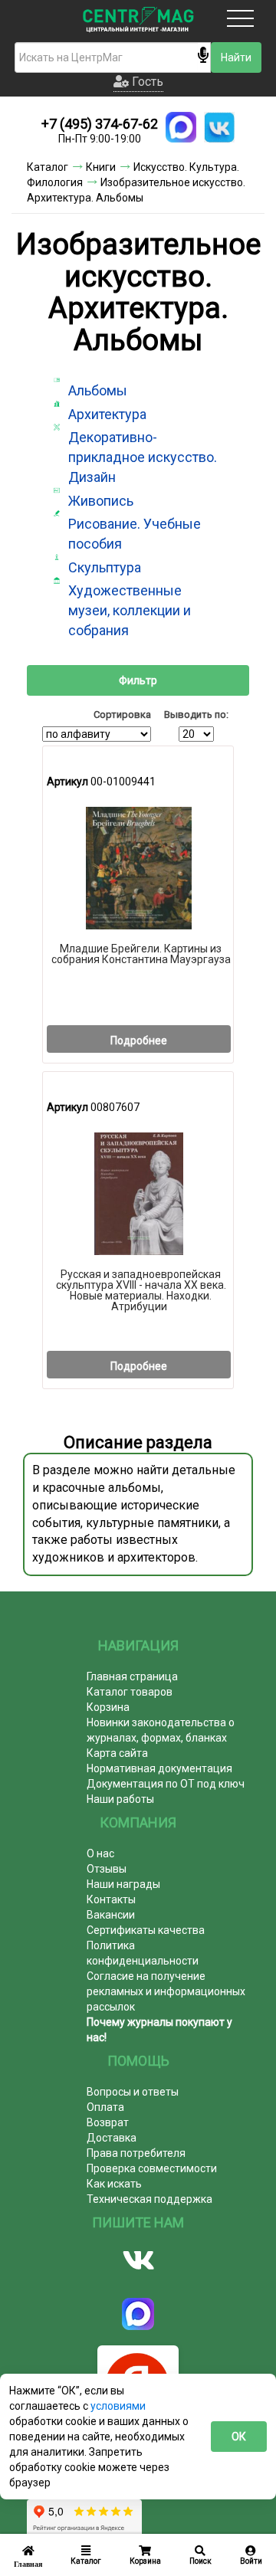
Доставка (112, 2138)
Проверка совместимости (152, 2168)
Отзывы (107, 1869)
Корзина (108, 1707)
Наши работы (120, 1799)
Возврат (108, 2122)
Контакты (111, 1899)
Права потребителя (136, 2153)
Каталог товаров (130, 1692)
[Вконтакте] (138, 2260)
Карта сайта (117, 1753)
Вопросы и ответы (133, 2092)
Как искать (114, 2184)
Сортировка (122, 714)
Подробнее (139, 1041)
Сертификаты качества (146, 1930)
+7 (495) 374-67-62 (100, 124)
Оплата (105, 2107)
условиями (118, 2406)
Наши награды (123, 1884)
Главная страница (132, 1676)
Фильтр (138, 680)
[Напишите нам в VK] (219, 127)
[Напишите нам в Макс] (181, 127)
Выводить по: (196, 714)
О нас (100, 1853)
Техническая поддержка (149, 2199)
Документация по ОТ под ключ (166, 1784)
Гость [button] (146, 82)
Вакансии (111, 1915)
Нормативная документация (159, 1768)
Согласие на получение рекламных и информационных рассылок (166, 1991)
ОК (239, 2437)
